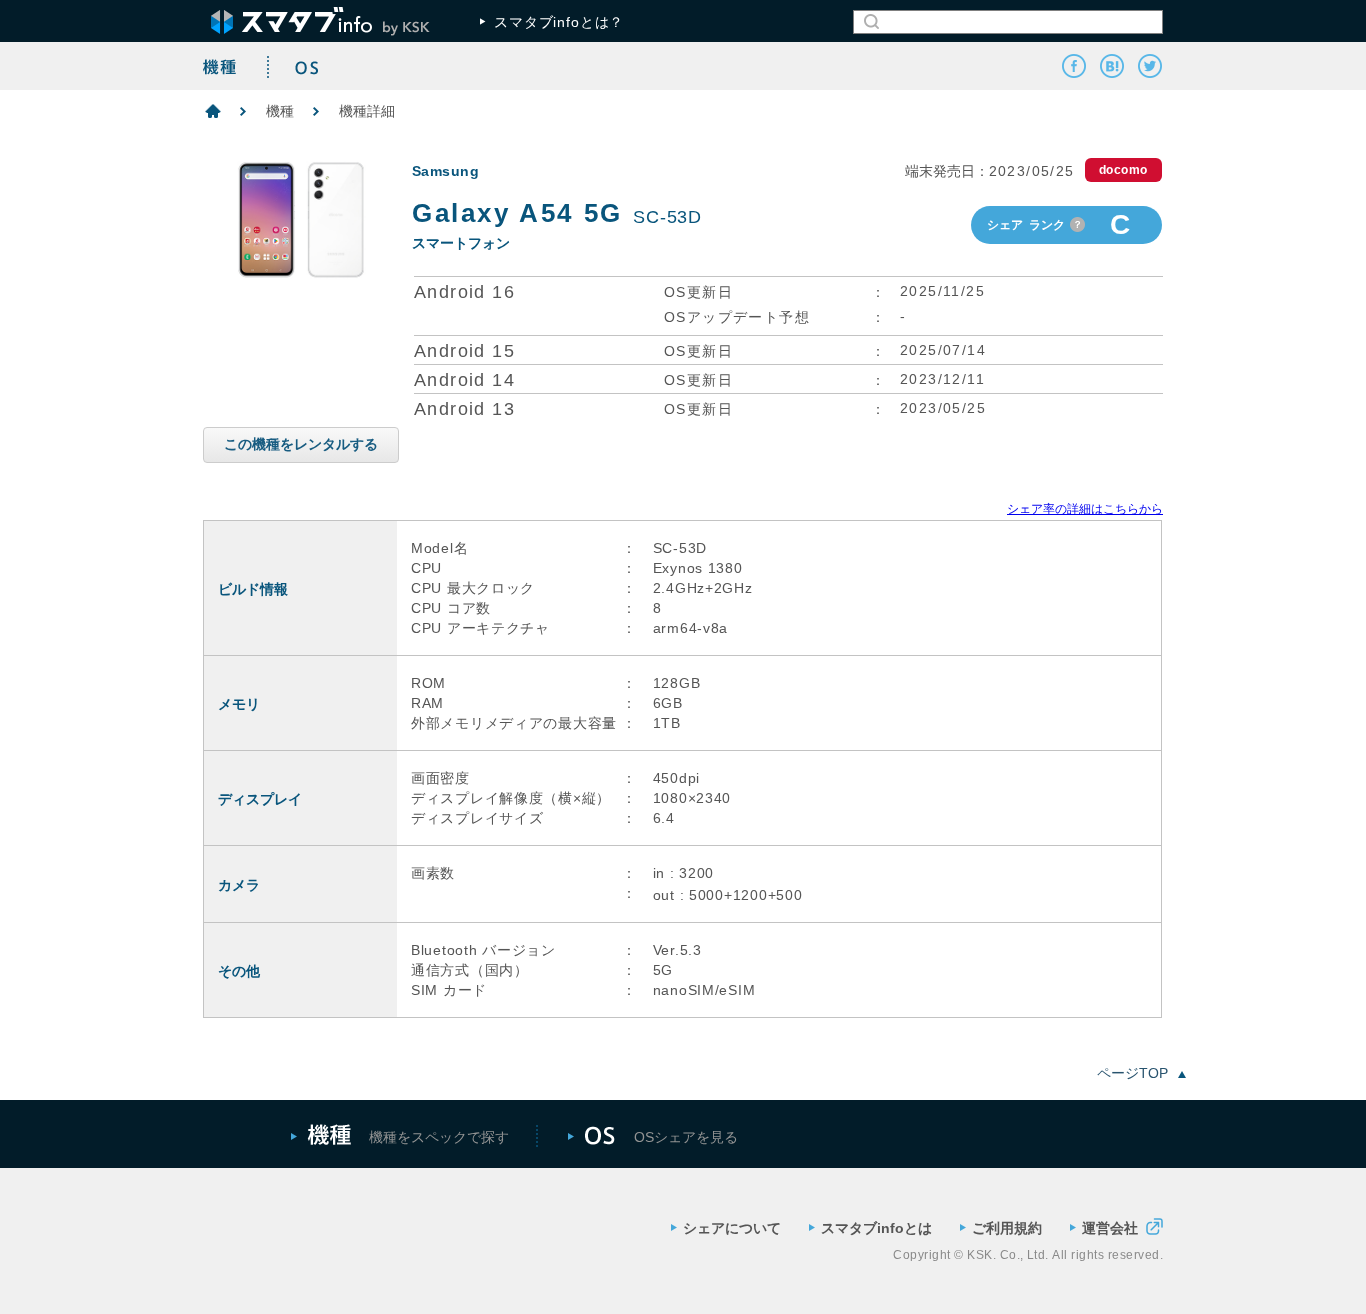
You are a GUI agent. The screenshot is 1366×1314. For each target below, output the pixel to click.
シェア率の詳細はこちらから (1085, 509)
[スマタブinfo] (1112, 66)
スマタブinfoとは (876, 1228)
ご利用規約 (1007, 1228)
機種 (280, 111)
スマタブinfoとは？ (559, 22)
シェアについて (732, 1228)
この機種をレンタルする (301, 444)
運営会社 (1110, 1227)
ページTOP (1132, 1073)
